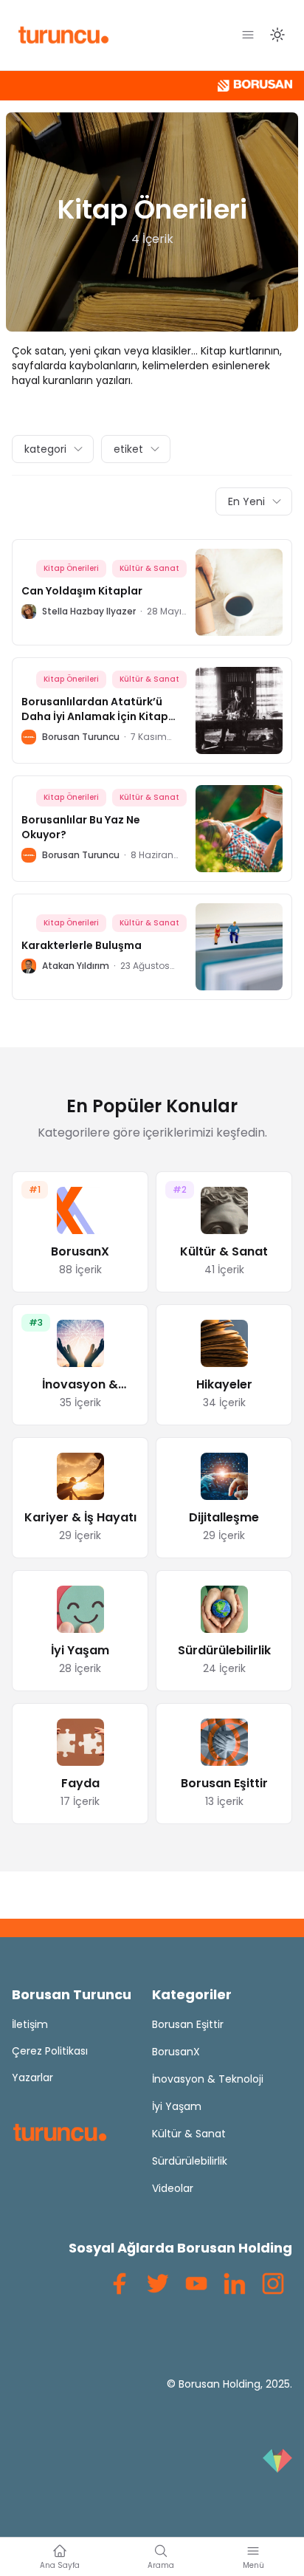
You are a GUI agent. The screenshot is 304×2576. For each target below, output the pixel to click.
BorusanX (176, 2052)
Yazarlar (32, 2077)
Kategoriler (192, 1994)
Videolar (173, 2188)
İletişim (30, 2024)
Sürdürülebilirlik (190, 2161)
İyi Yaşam (177, 2106)
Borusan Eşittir (188, 2024)
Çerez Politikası (50, 2051)
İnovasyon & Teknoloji (208, 2079)
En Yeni (246, 501)
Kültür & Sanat (149, 568)
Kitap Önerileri (71, 568)
